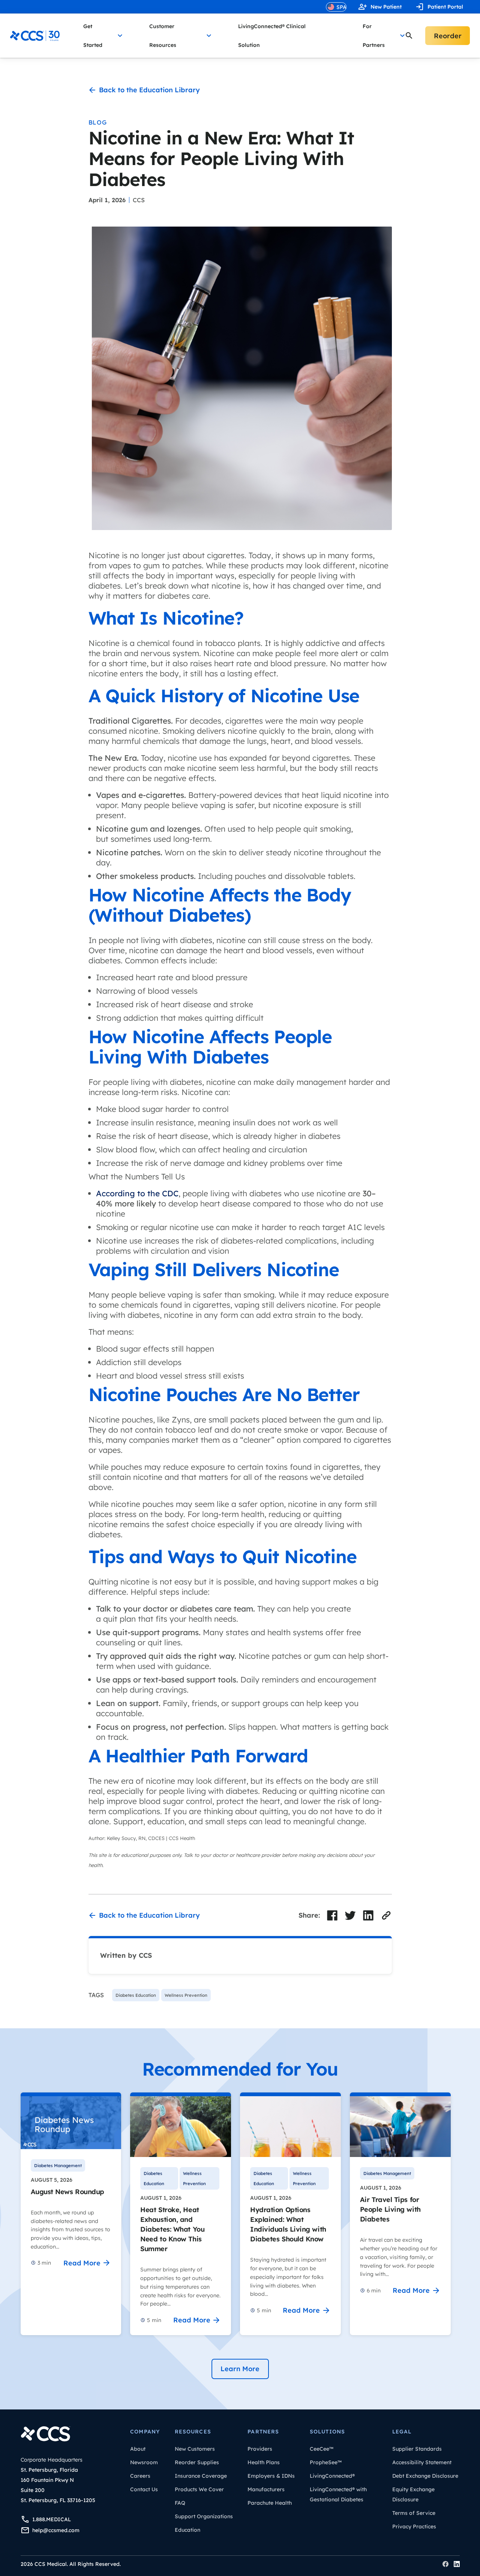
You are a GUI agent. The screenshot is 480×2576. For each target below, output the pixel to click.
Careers (140, 2476)
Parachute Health (270, 2503)
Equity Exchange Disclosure (413, 2494)
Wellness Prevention (194, 2178)
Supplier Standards (417, 2449)
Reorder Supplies (197, 2462)
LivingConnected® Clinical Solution (272, 36)
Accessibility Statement (422, 2462)
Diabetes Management (58, 2165)
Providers (260, 2449)
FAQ (180, 2503)
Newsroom (144, 2462)
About (138, 2449)
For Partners (374, 36)
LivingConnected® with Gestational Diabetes (338, 2494)
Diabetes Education (154, 2178)
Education (187, 2530)
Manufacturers (266, 2489)
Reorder (448, 36)
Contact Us (144, 2489)
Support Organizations (204, 2516)
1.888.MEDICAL (52, 2519)
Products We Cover (199, 2489)
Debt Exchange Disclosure (425, 2476)
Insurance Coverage (201, 2476)
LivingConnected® (332, 2476)
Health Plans (264, 2462)
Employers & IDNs (271, 2476)
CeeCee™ (322, 2449)
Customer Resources (163, 36)
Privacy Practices (414, 2526)
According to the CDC (137, 1193)
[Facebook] (445, 2564)
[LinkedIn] (457, 2564)
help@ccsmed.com (56, 2530)
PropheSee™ (326, 2462)
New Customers (195, 2449)
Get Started (93, 36)
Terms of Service (414, 2513)
